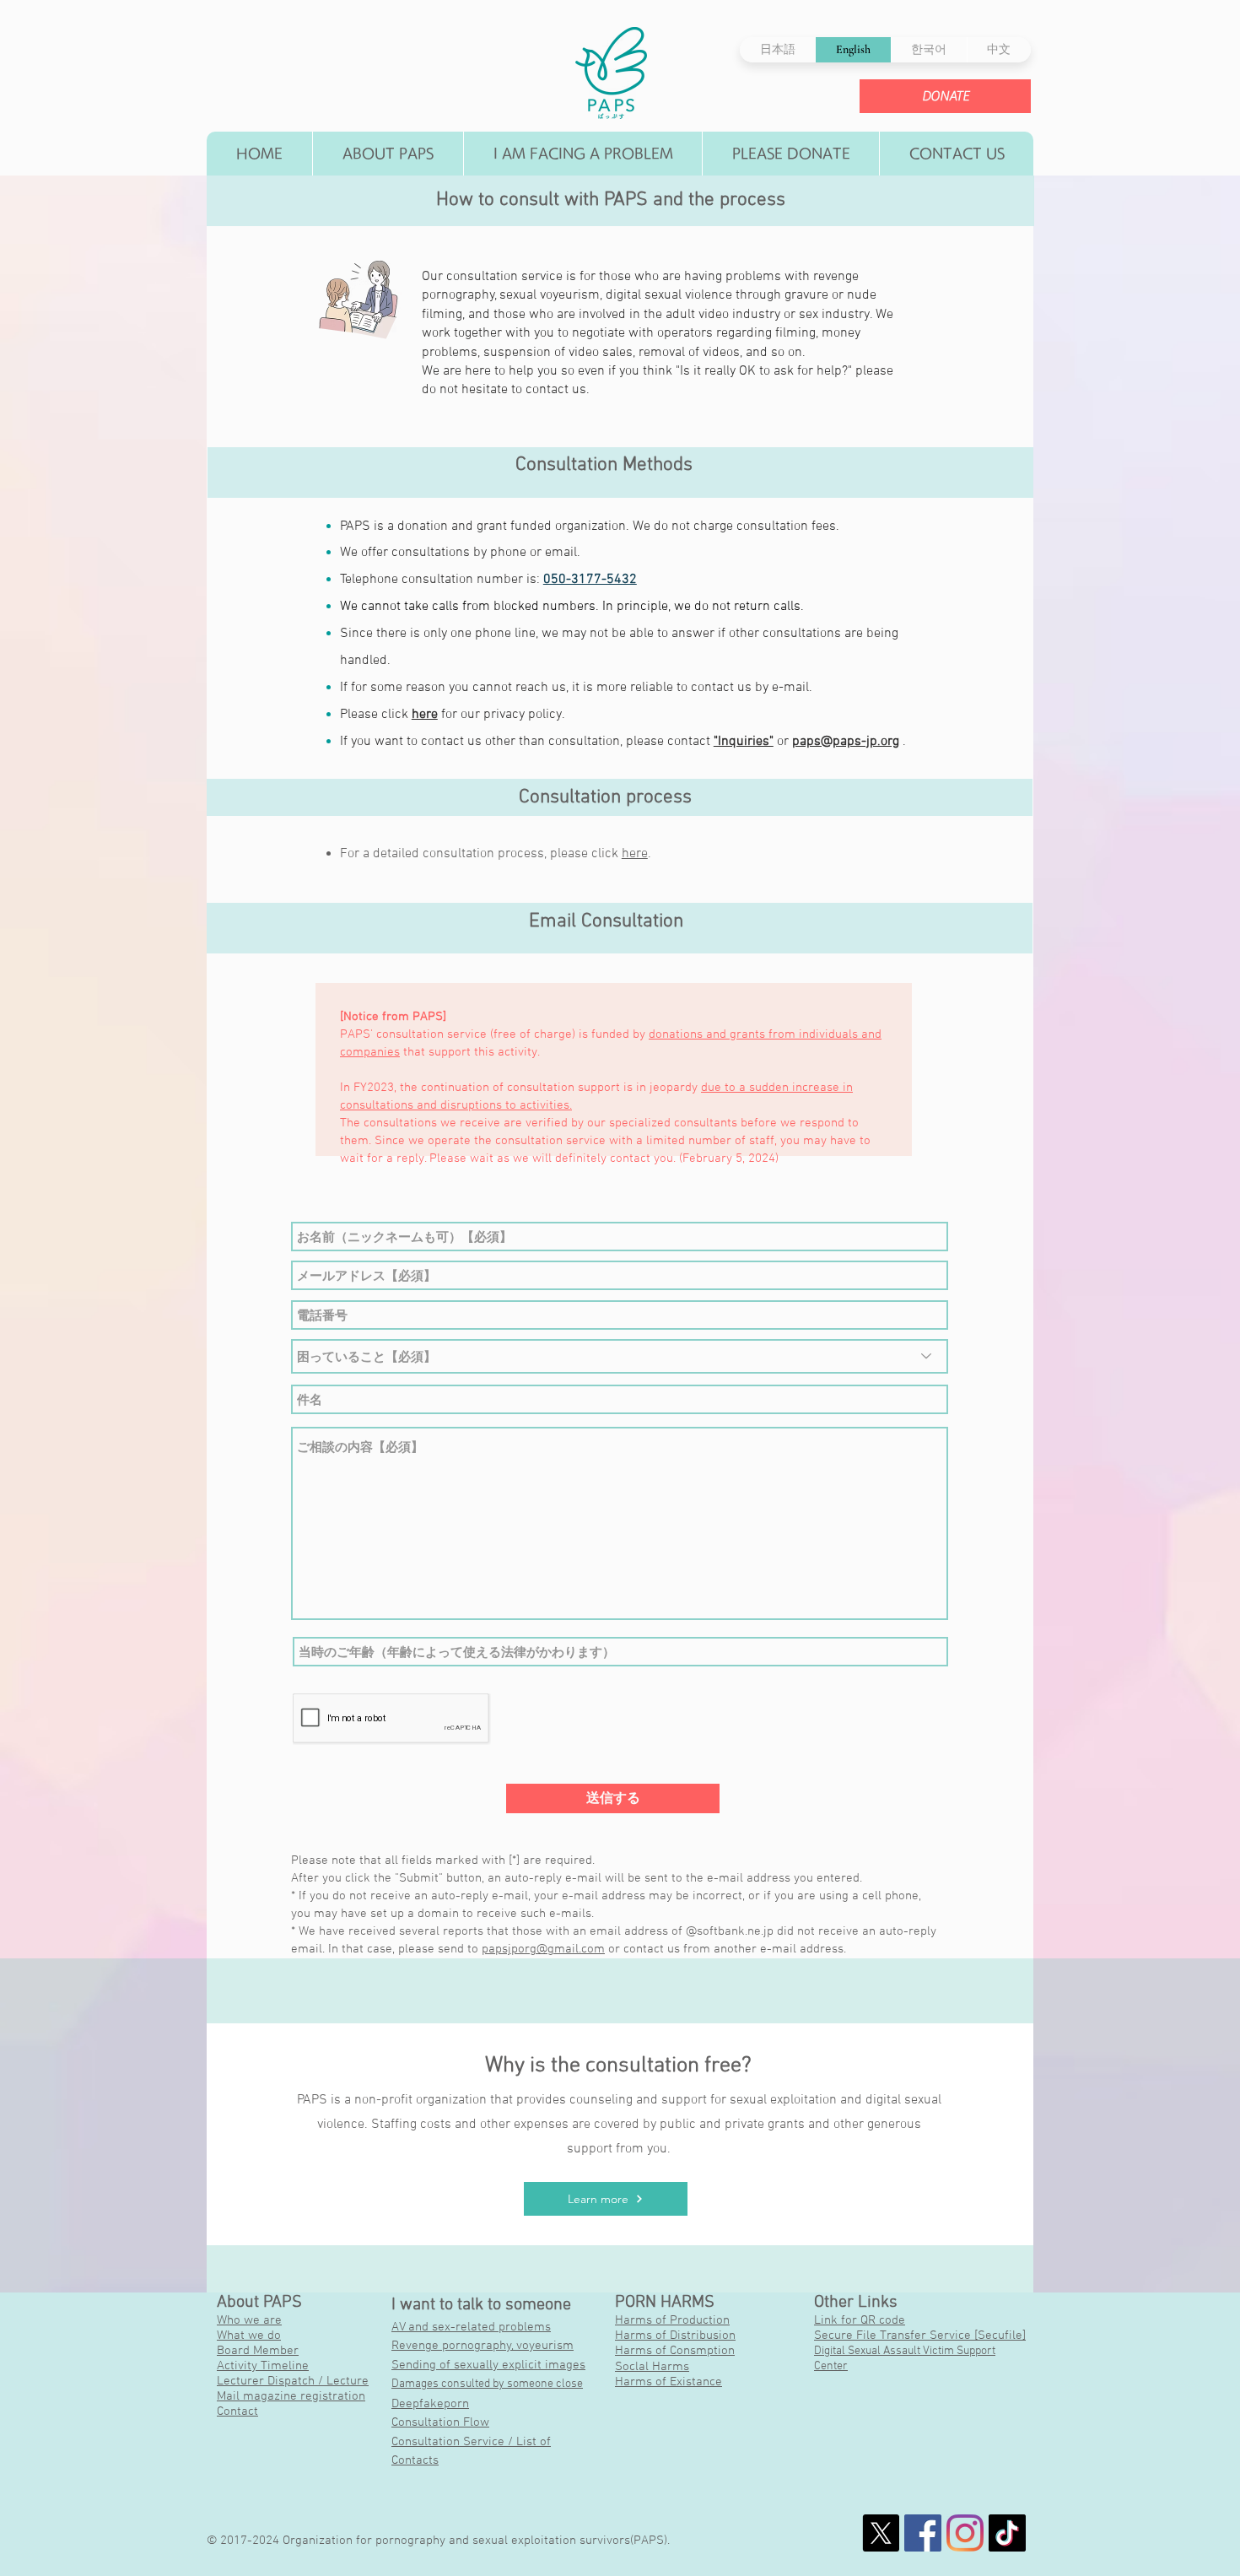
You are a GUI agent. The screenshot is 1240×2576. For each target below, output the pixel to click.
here (425, 715)
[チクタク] (1007, 2533)
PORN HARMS (665, 2303)
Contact (237, 2411)
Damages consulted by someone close (487, 2384)
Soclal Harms (652, 2367)
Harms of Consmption (675, 2351)
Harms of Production (672, 2320)
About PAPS (259, 2303)
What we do (249, 2336)
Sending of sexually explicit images (488, 2365)
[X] (881, 2533)
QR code (883, 2320)
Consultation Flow (440, 2422)
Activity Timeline (263, 2366)
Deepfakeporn (430, 2404)
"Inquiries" (744, 742)
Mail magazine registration (291, 2396)
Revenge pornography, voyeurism (483, 2346)
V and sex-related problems (475, 2327)
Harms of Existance (669, 2382)
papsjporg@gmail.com (543, 1949)
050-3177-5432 (590, 580)
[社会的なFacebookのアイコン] (923, 2533)
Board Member (258, 2351)
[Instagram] (965, 2533)
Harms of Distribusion (675, 2336)
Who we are (249, 2320)
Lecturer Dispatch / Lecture (293, 2381)
